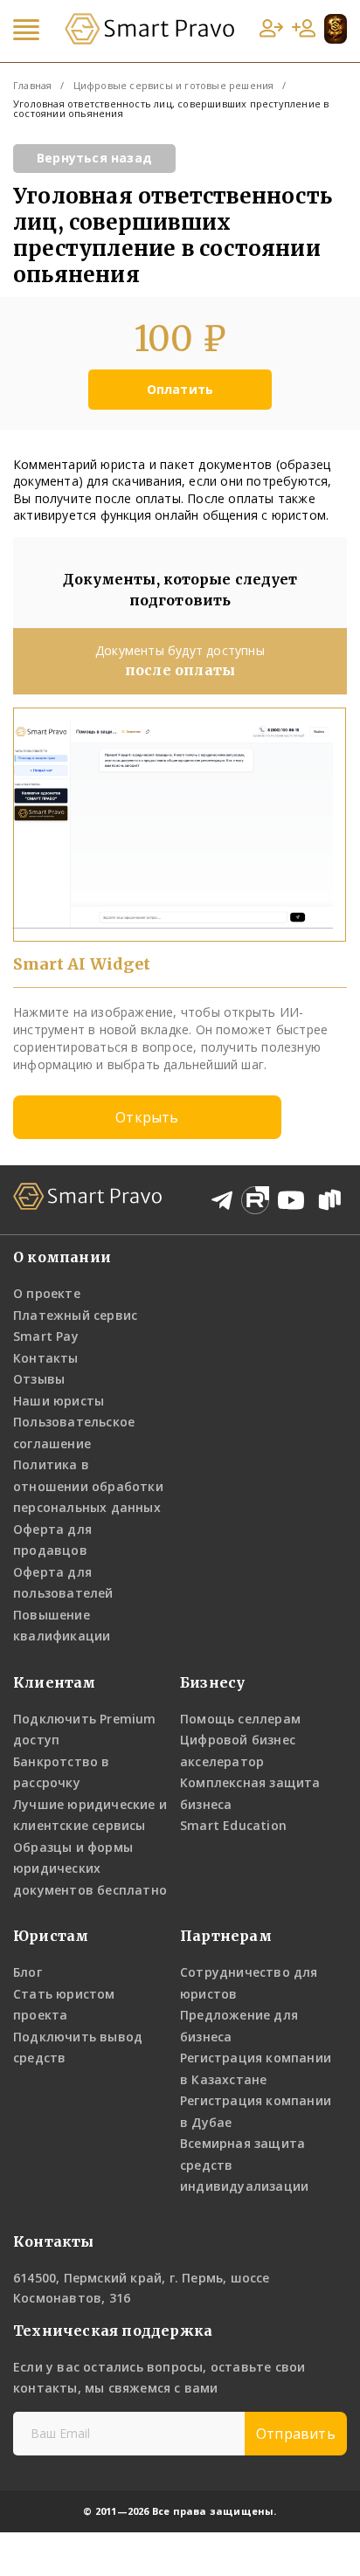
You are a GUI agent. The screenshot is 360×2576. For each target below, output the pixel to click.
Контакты (46, 1358)
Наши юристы (59, 1401)
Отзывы (39, 1379)
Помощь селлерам (240, 1719)
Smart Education (233, 1825)
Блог (28, 1972)
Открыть (147, 1117)
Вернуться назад (94, 158)
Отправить (296, 2434)
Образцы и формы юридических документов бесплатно (90, 1868)
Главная (32, 85)
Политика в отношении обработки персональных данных (88, 1486)
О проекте (47, 1293)
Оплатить (180, 389)
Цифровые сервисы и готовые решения (174, 85)
